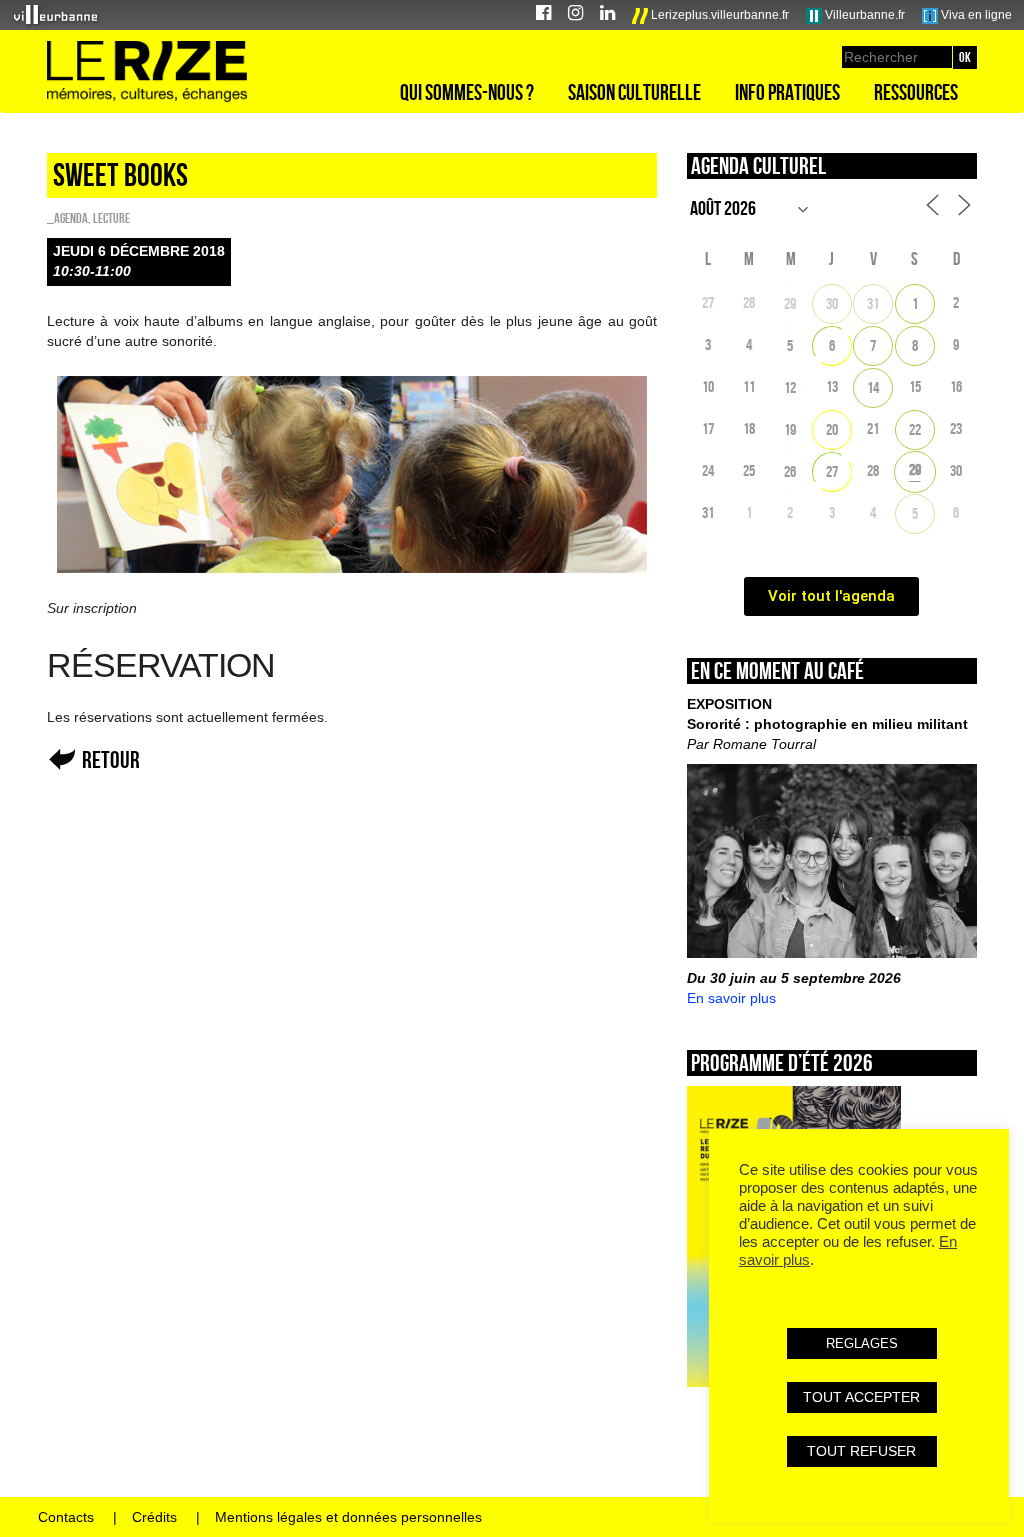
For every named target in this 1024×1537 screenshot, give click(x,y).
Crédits (154, 1517)
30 (832, 303)
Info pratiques (787, 92)
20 (832, 429)
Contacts (66, 1517)
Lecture (111, 218)
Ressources (916, 92)
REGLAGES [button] (862, 1343)
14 (873, 387)
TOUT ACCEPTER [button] (861, 1397)
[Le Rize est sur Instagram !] (575, 15)
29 (790, 303)
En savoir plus (731, 998)
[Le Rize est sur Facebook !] (543, 15)
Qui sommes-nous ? (467, 92)
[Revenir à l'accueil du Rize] (147, 72)
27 (832, 471)
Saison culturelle (634, 92)
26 (790, 471)
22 (915, 429)
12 (790, 387)
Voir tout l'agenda (831, 596)
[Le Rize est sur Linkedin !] (607, 15)
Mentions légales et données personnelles (348, 1517)
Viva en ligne (975, 15)
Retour (111, 759)
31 (873, 303)
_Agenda (67, 218)
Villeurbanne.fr (863, 15)
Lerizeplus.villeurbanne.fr (718, 15)
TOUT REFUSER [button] (861, 1451)
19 (790, 429)
